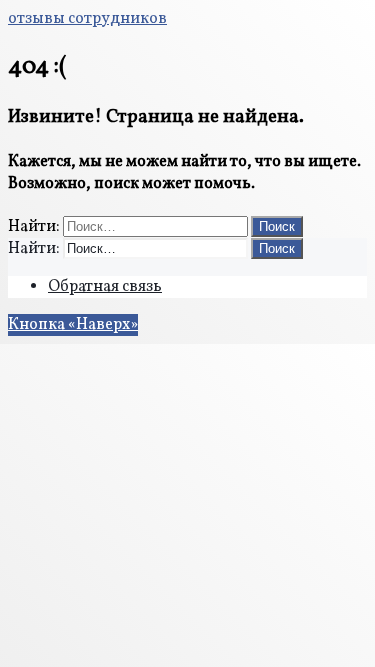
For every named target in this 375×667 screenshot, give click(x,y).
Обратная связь (105, 287)
